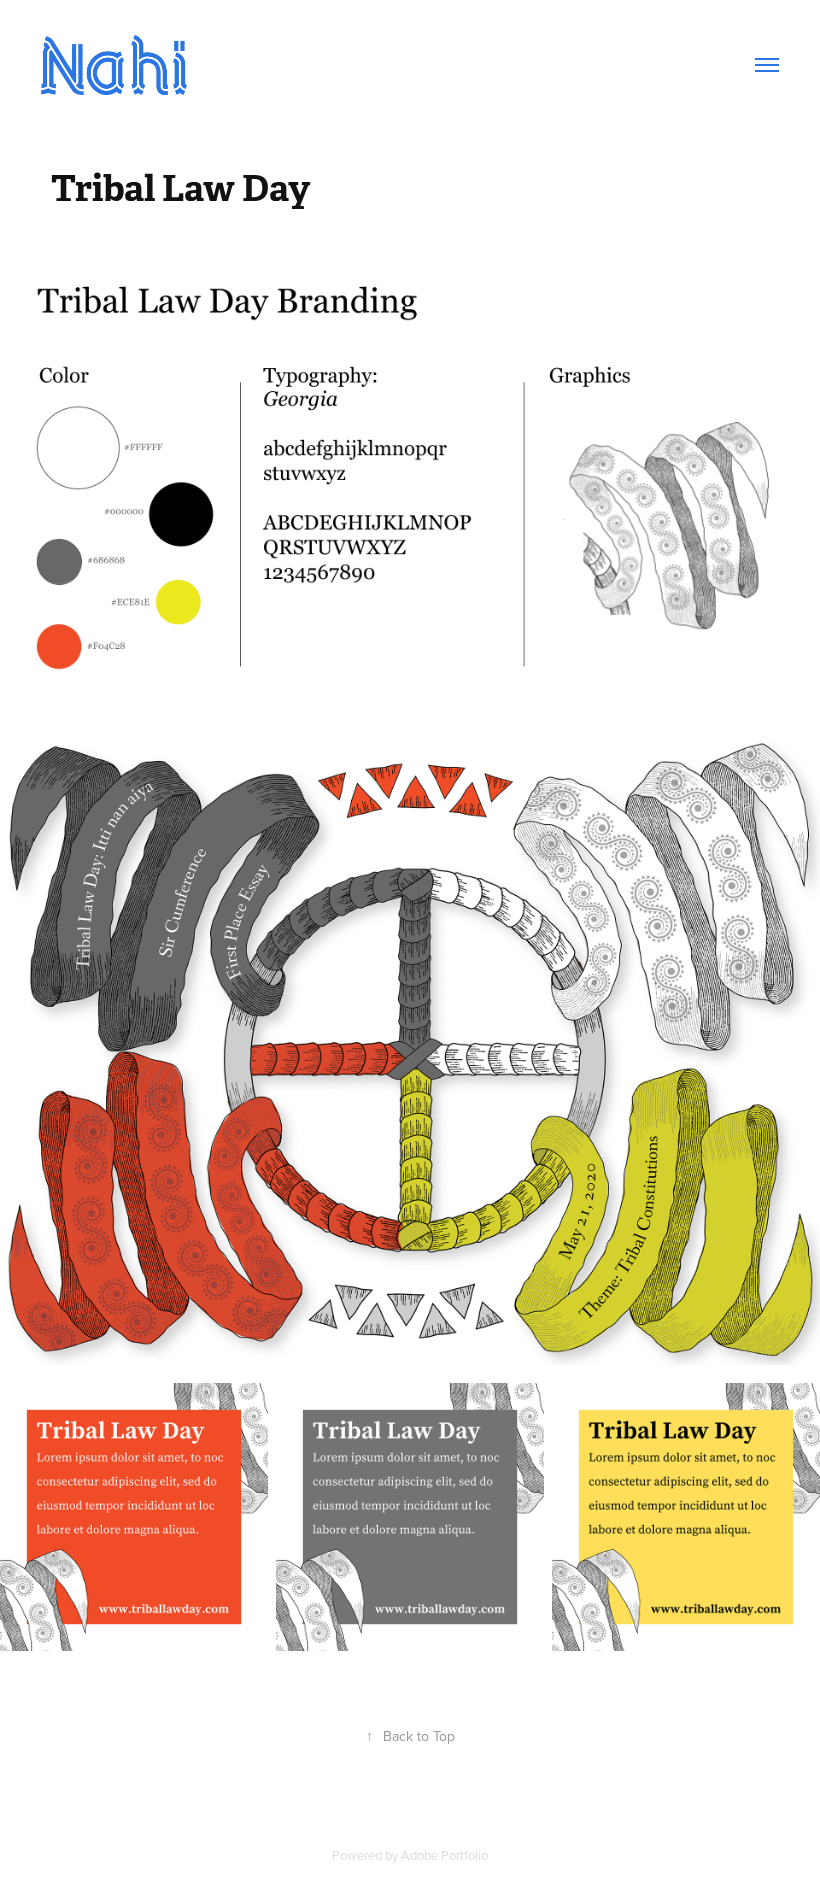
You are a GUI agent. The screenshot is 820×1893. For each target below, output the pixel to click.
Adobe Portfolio (444, 1855)
